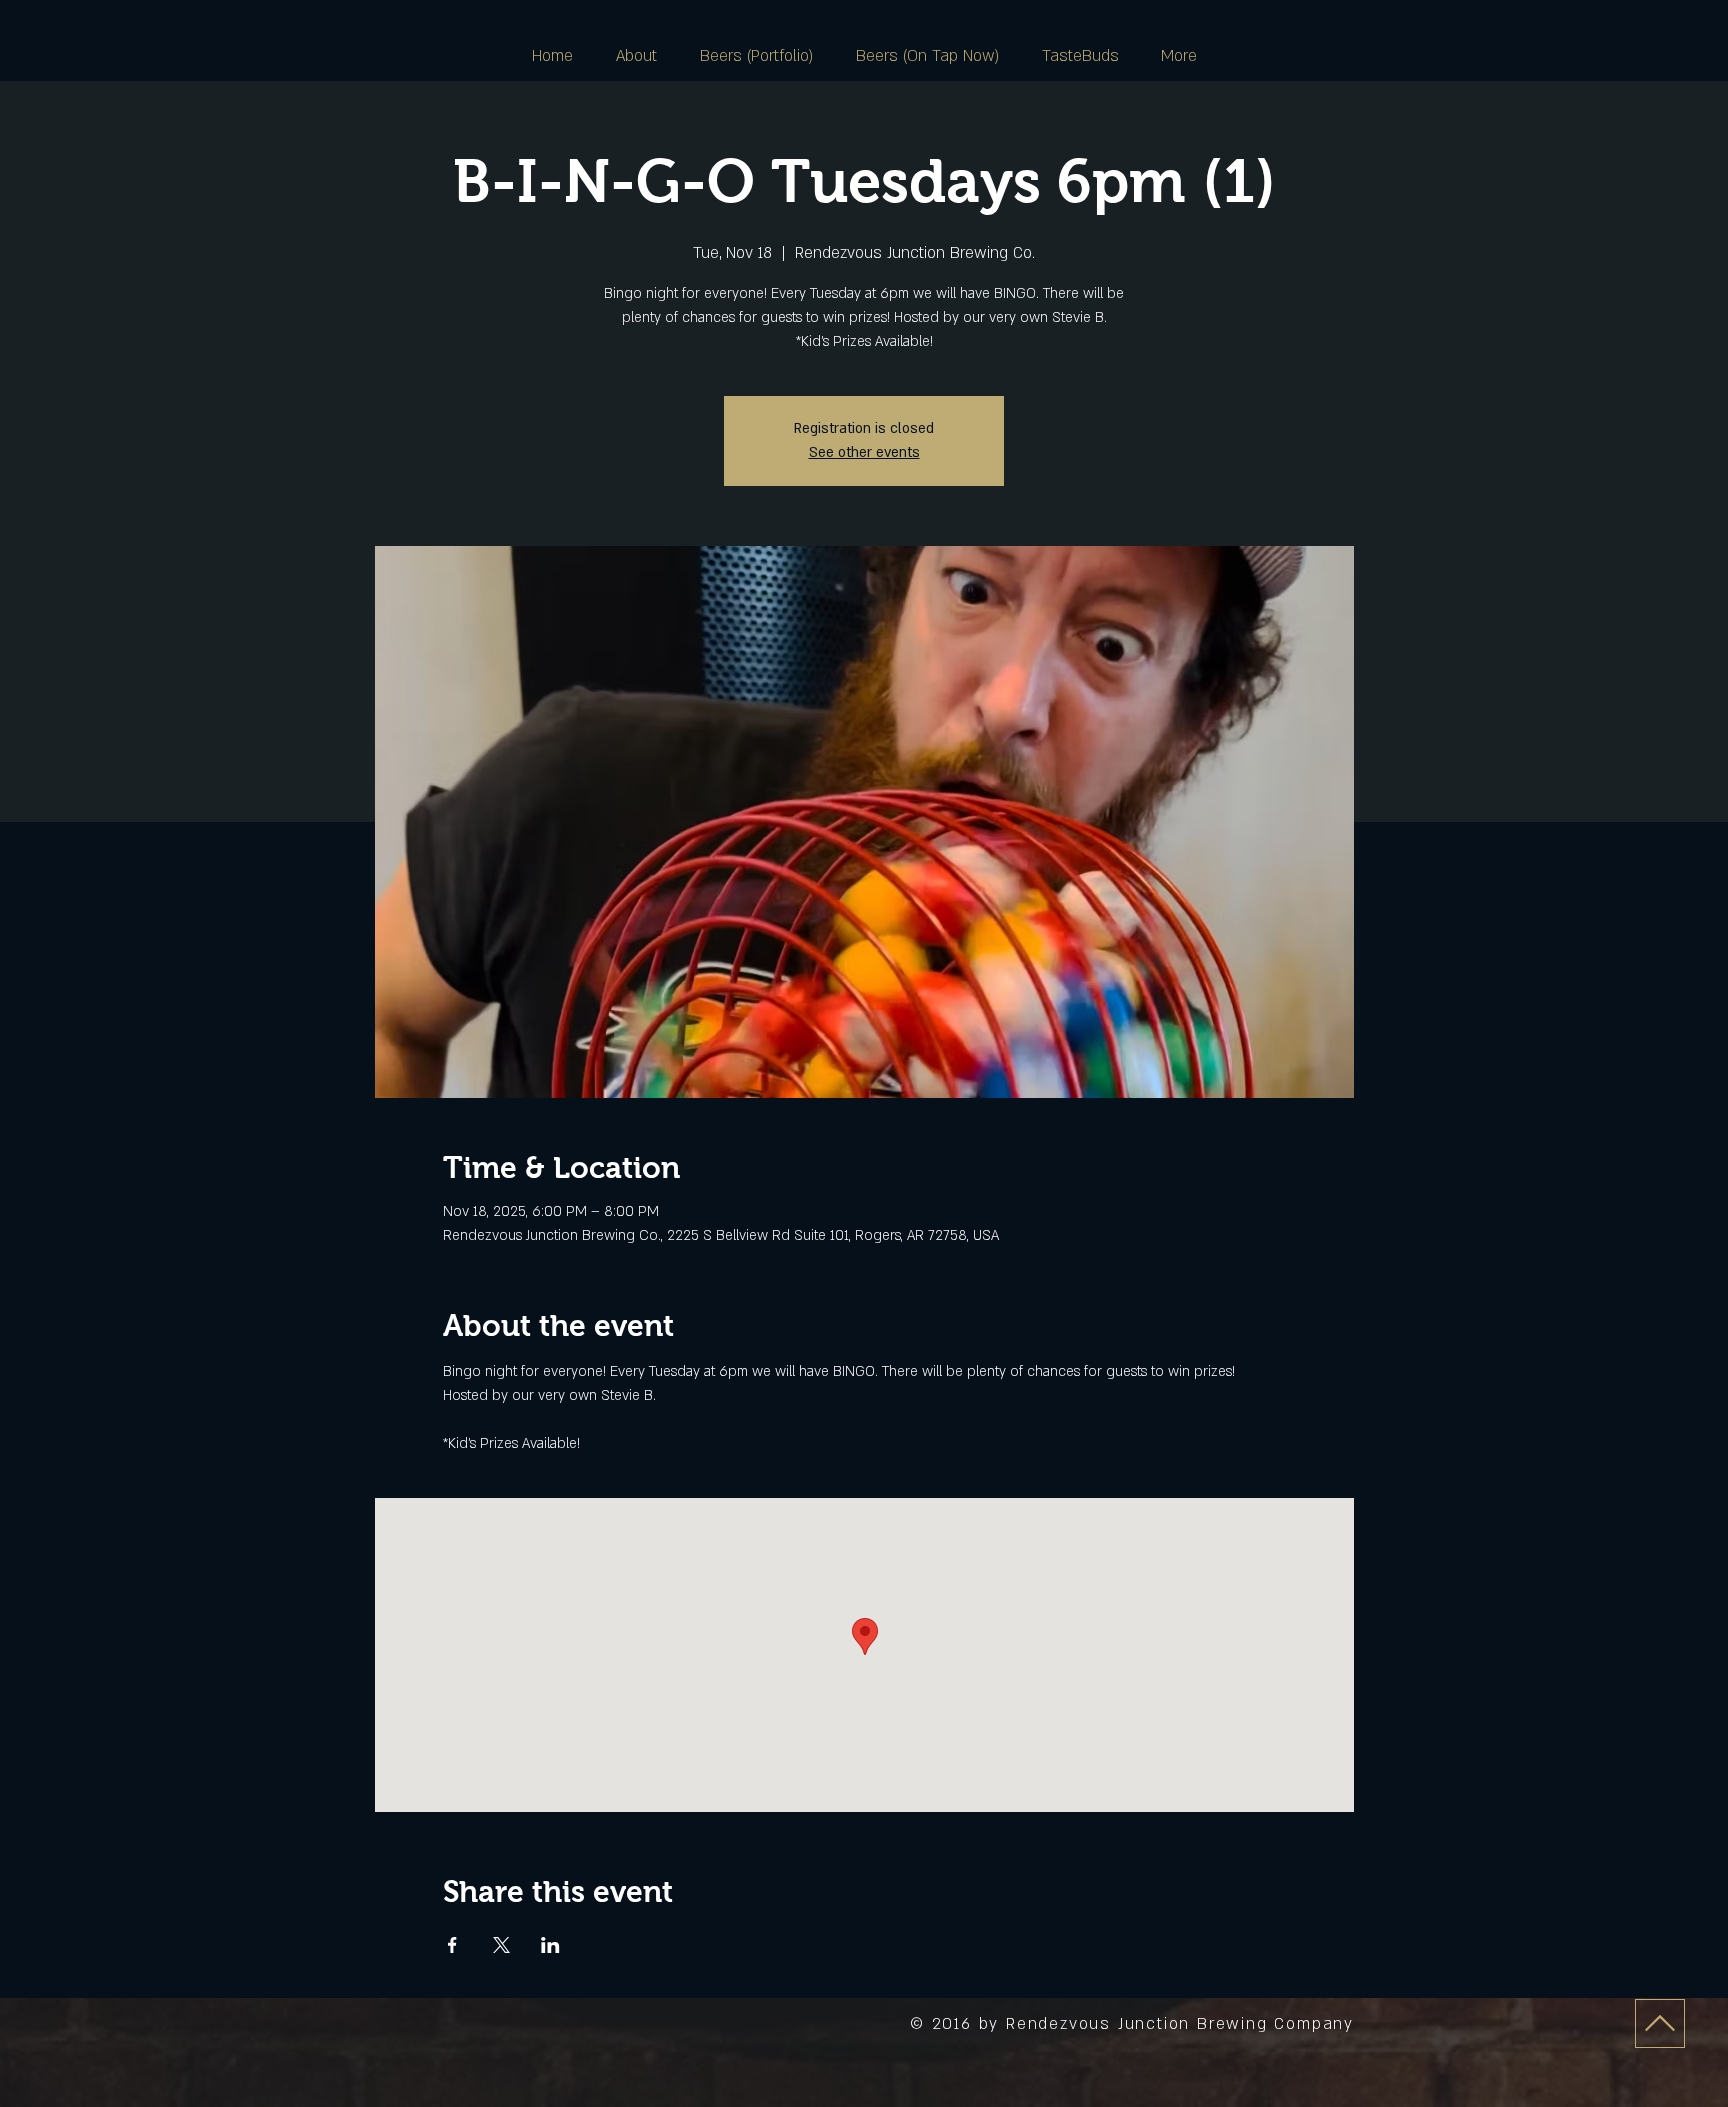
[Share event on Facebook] (452, 1945)
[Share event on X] (501, 1945)
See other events (864, 452)
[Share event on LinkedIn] (550, 1945)
